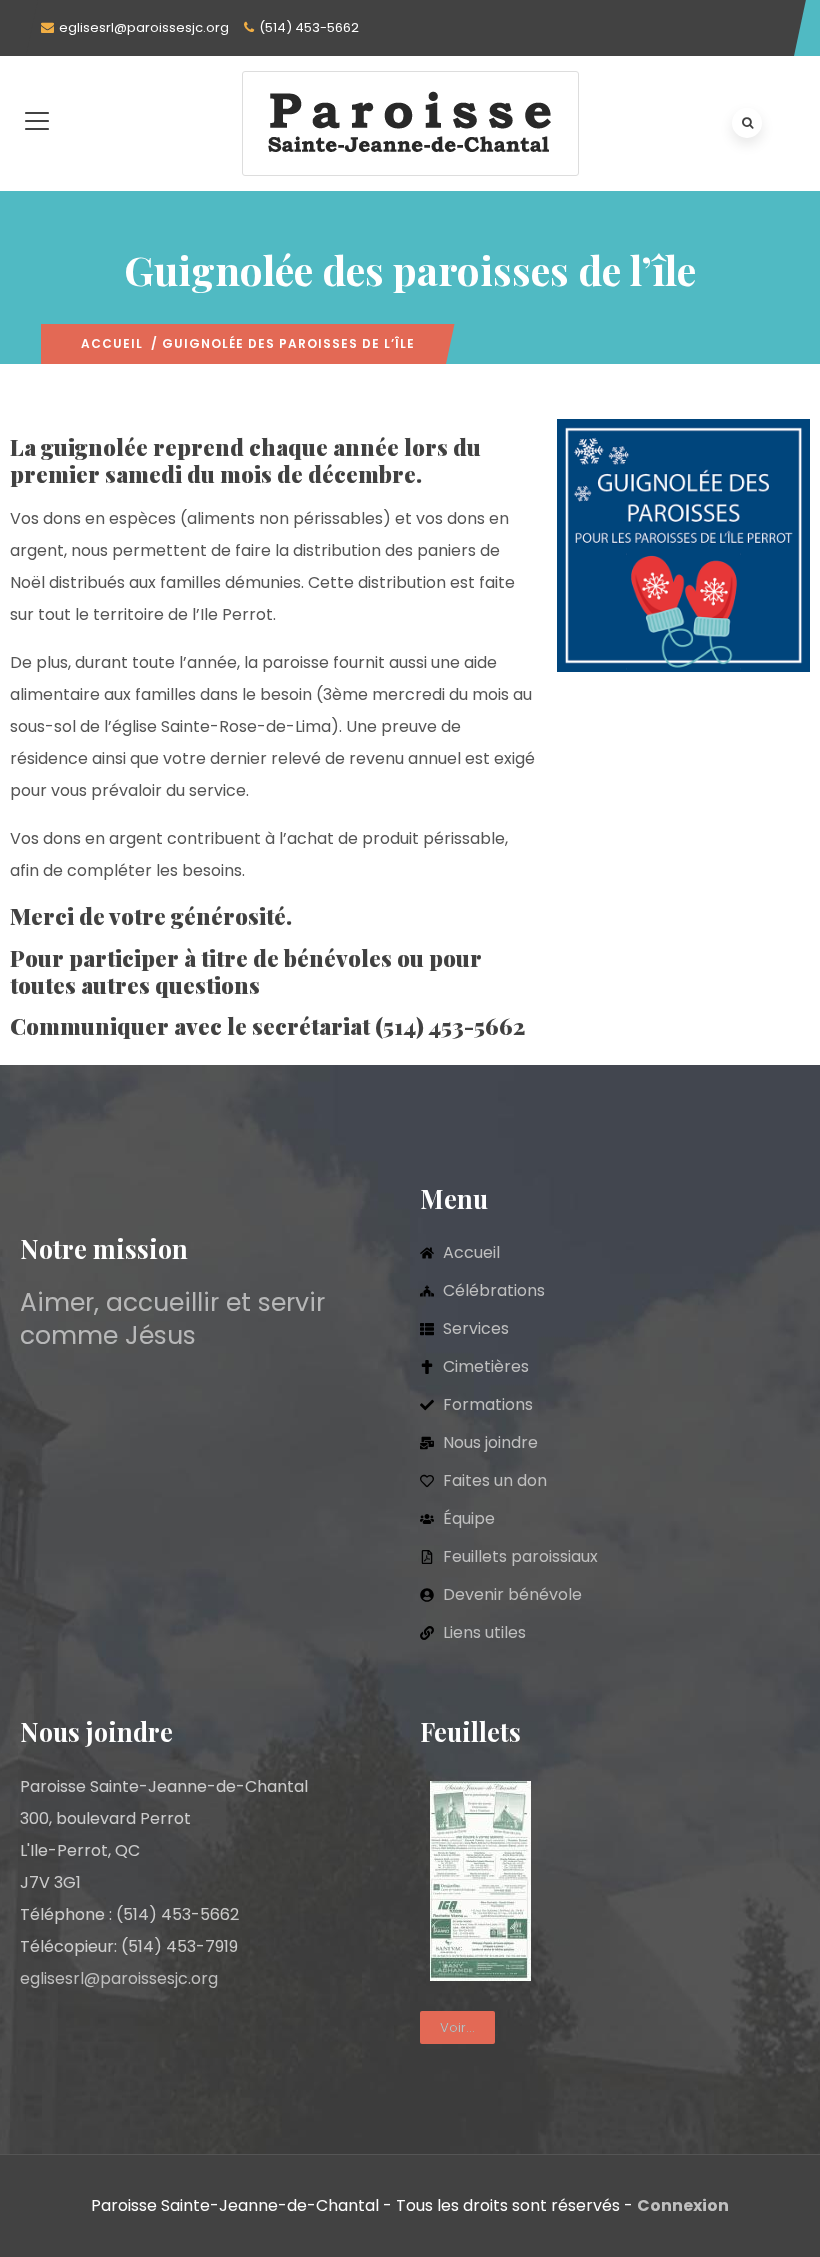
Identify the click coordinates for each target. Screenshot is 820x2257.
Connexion (683, 2205)
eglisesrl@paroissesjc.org (144, 27)
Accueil (112, 343)
